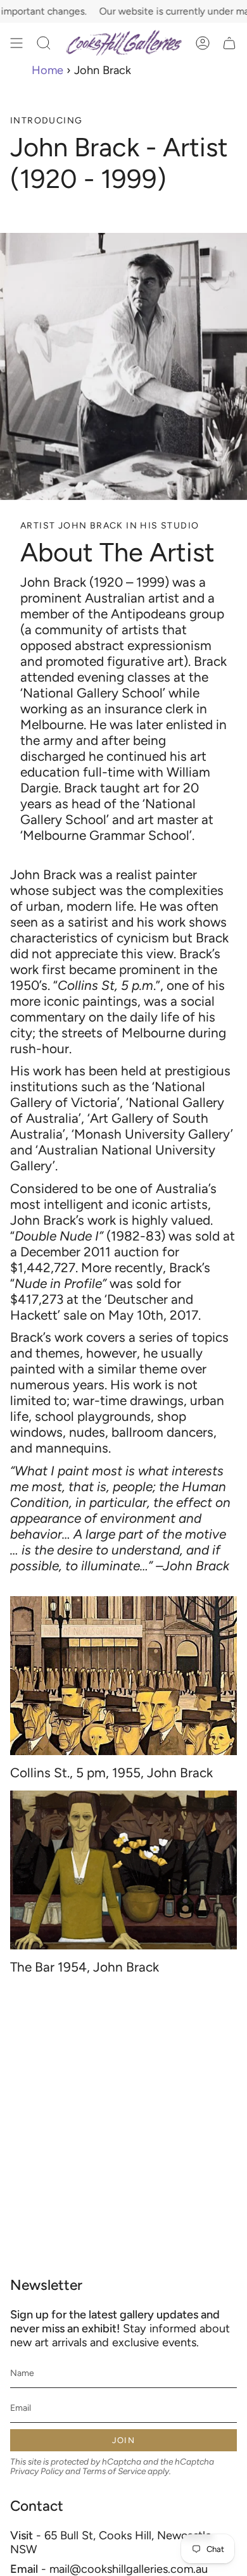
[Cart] (229, 43)
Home (47, 70)
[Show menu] (16, 43)
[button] (44, 43)
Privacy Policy (37, 2471)
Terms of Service (114, 2471)
